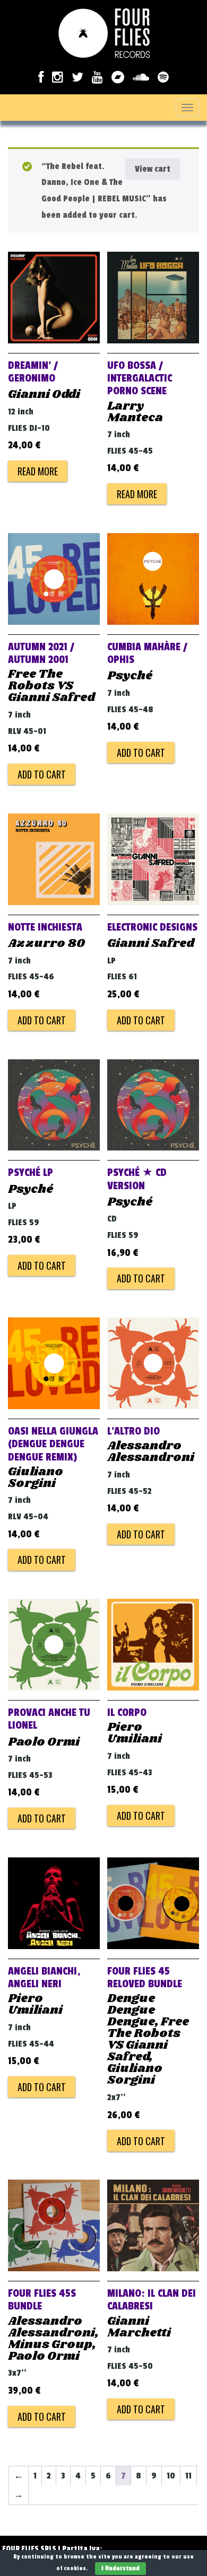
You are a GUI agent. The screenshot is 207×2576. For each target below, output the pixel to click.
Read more (38, 471)
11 (188, 2476)
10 (171, 2476)
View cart (153, 169)
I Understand (120, 2568)
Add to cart (42, 774)
